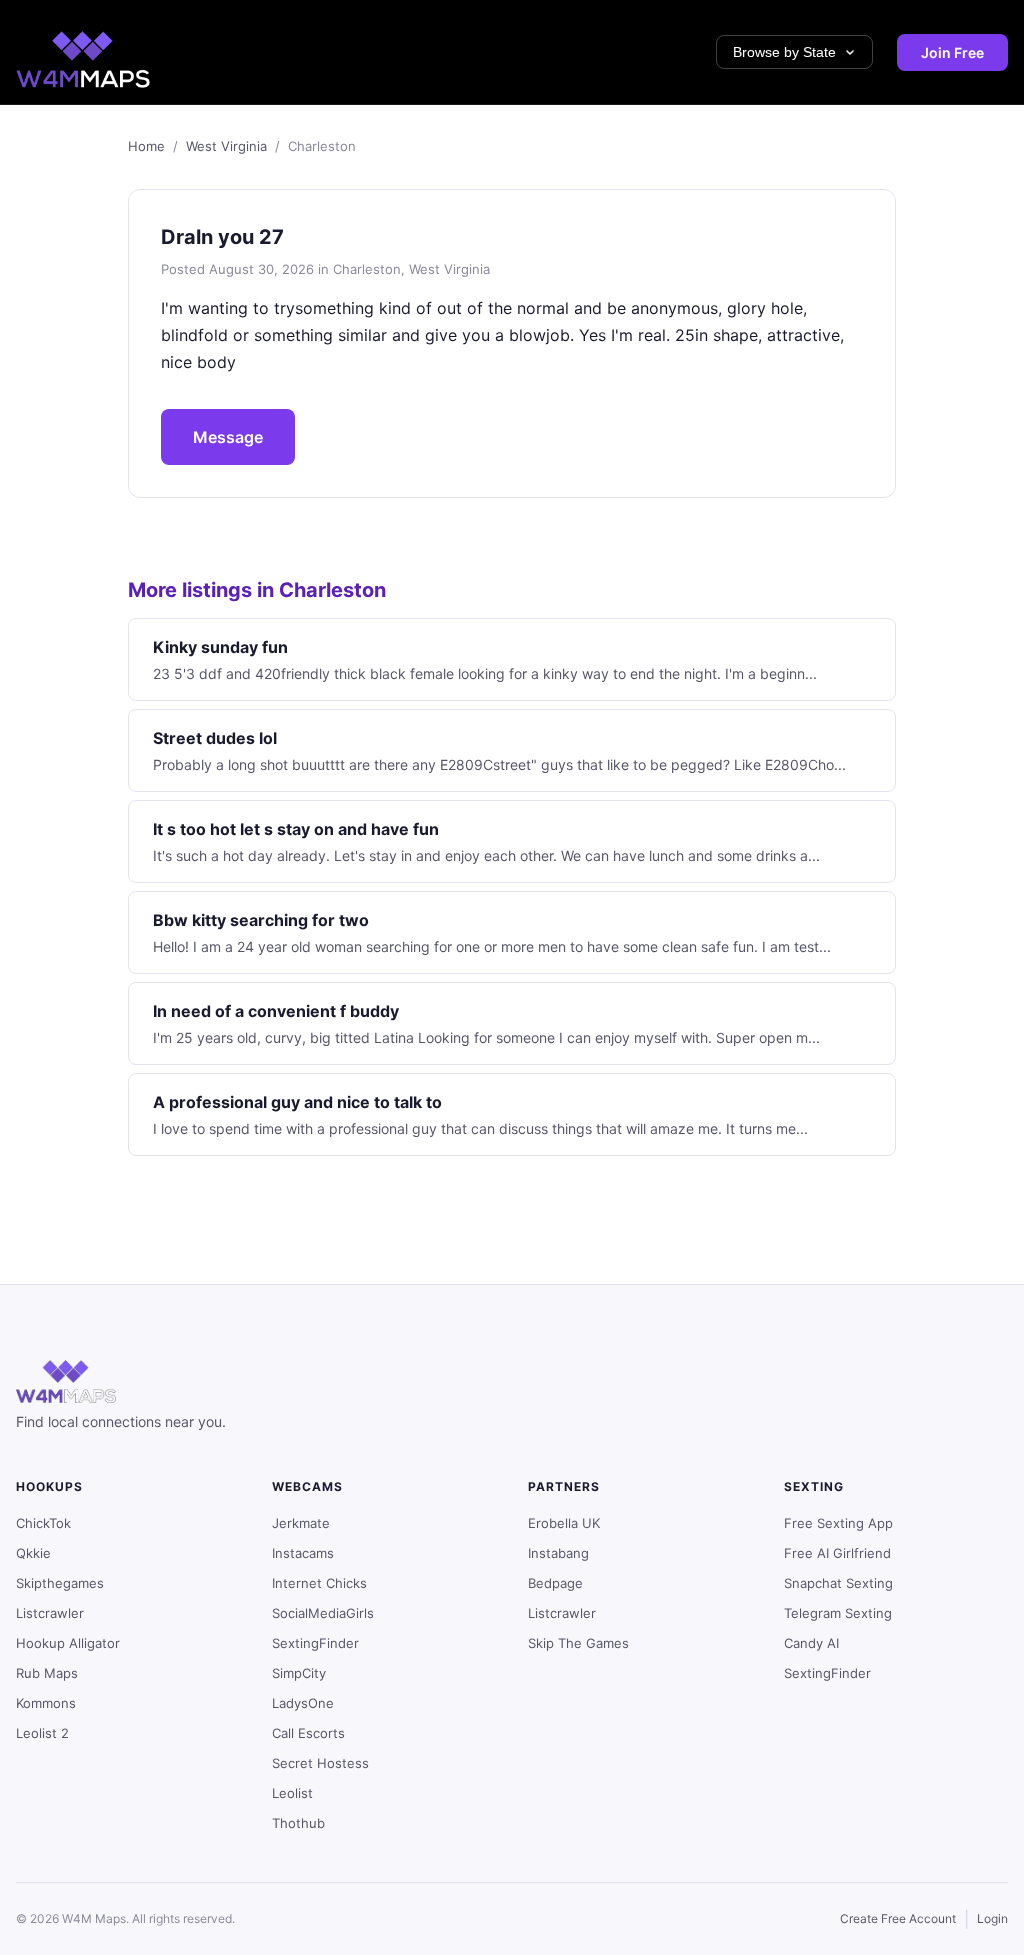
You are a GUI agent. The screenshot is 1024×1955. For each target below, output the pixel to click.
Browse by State (784, 52)
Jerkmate (301, 1523)
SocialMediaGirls (323, 1613)
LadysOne (303, 1703)
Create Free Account (898, 1918)
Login (992, 1918)
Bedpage (555, 1583)
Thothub (298, 1823)
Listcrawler (50, 1613)
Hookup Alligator (68, 1643)
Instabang (558, 1553)
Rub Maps (47, 1673)
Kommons (46, 1703)
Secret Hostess (320, 1763)
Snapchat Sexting (838, 1583)
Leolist (292, 1793)
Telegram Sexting (838, 1613)
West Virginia (226, 146)
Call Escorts (308, 1733)
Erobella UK (564, 1523)
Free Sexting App (838, 1523)
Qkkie (33, 1553)
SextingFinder (315, 1643)
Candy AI (811, 1643)
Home (146, 146)
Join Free (952, 52)
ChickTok (43, 1523)
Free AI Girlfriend (837, 1553)
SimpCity (299, 1673)
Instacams (303, 1553)
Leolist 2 (42, 1733)
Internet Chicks (319, 1583)
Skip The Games (578, 1643)
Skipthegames (60, 1583)
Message (228, 437)
